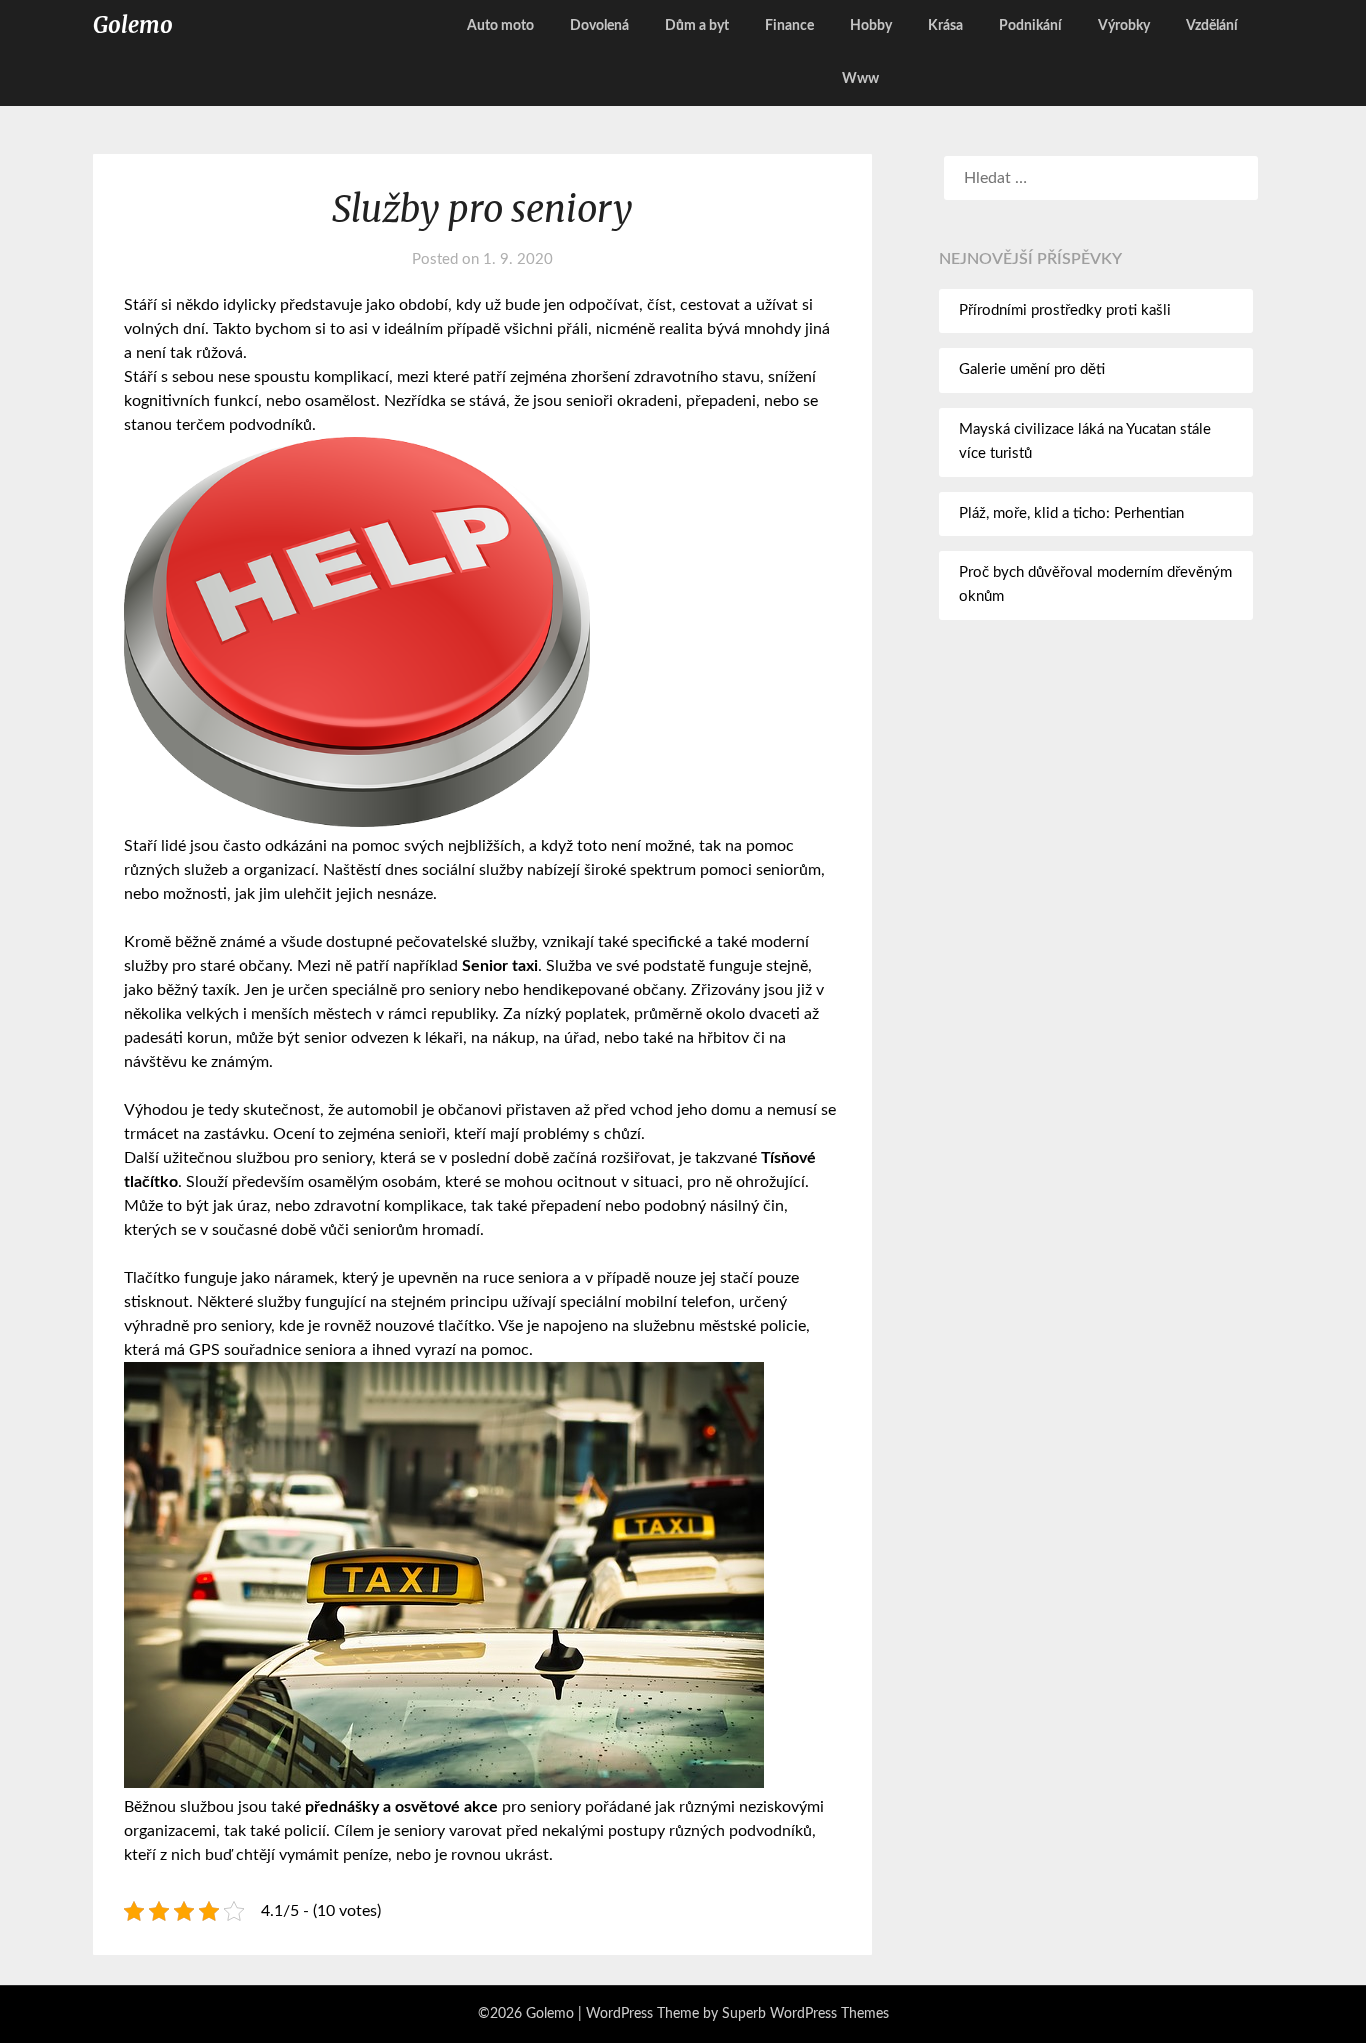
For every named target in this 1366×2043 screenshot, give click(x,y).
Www (860, 79)
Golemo (133, 25)
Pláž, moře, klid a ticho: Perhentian (1071, 513)
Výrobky (1124, 26)
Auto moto (500, 26)
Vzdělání (1212, 26)
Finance (789, 26)
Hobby (871, 26)
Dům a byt (697, 26)
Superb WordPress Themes (805, 2014)
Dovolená (599, 26)
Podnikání (1030, 26)
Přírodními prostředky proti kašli (1065, 310)
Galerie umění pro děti (1032, 369)
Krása (945, 26)
